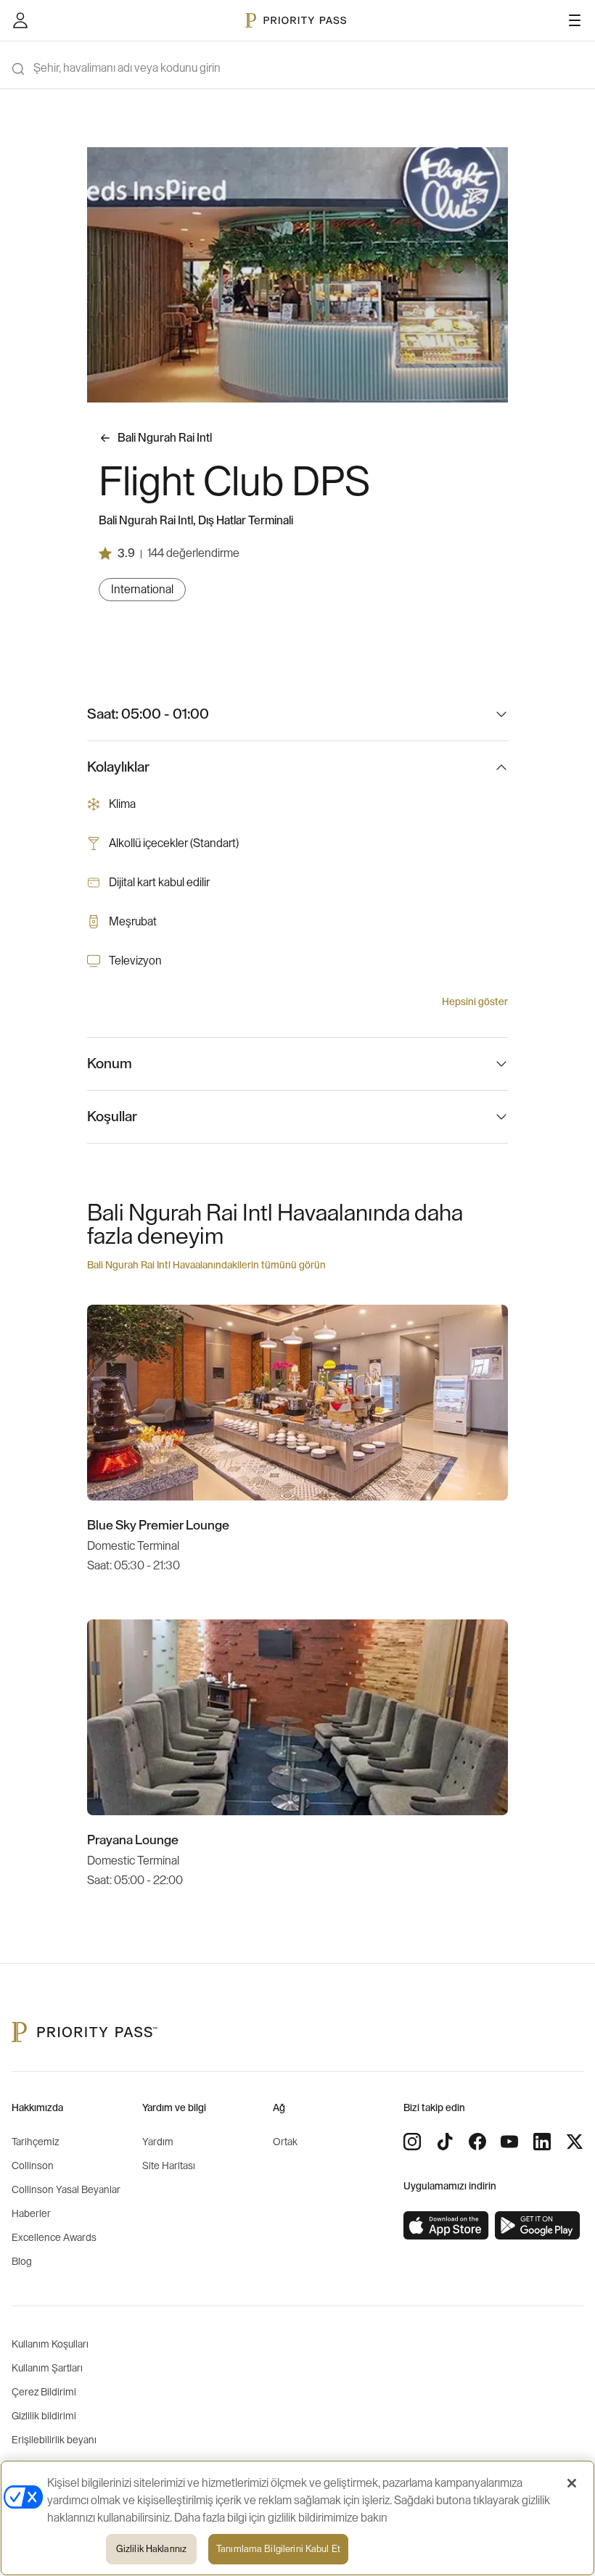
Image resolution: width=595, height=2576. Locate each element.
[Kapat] (572, 2483)
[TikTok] (445, 2142)
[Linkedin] (542, 2142)
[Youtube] (509, 2142)
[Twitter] (575, 2142)
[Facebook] (477, 2142)
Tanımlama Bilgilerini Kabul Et (278, 2549)
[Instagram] (412, 2142)
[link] (446, 2226)
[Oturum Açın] (20, 20)
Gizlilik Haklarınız (151, 2549)
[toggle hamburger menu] (575, 20)
